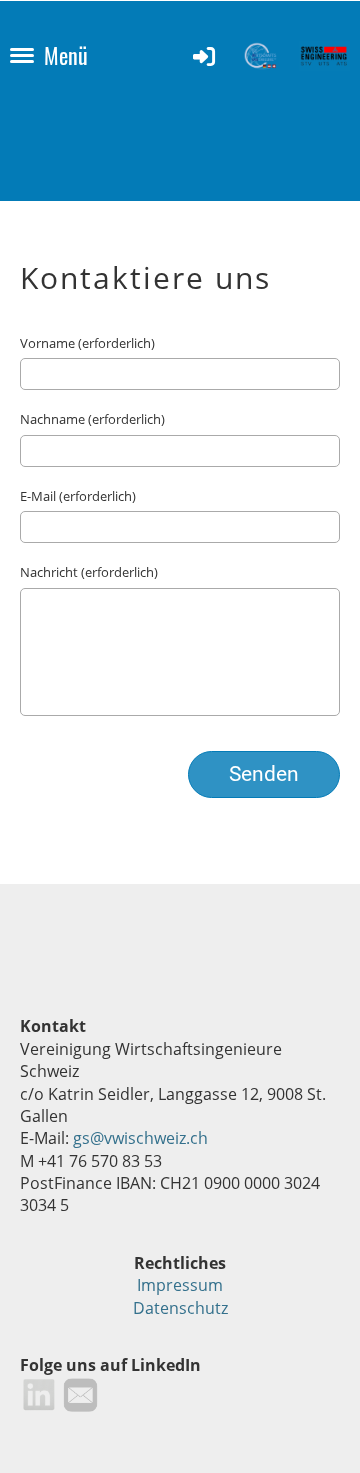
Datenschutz (180, 1308)
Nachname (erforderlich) (92, 419)
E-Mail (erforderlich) (78, 496)
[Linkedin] (39, 1393)
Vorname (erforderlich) (87, 343)
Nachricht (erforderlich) (89, 572)
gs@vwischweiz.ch (140, 1138)
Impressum (180, 1285)
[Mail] (60, 1393)
